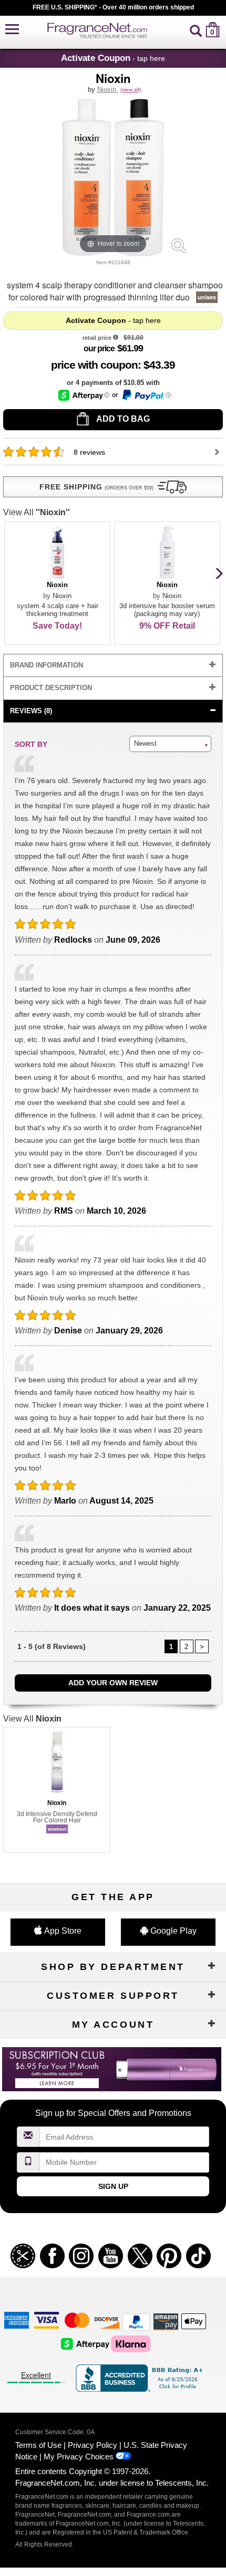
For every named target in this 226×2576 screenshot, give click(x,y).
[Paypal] (136, 2322)
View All (37, 512)
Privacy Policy (93, 2445)
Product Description (51, 688)
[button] (12, 30)
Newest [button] (145, 743)
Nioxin (108, 90)
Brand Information (47, 665)
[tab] (113, 666)
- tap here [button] (113, 58)
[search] (196, 30)
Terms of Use (38, 2445)
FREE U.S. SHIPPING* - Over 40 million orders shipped (113, 7)
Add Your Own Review (113, 1683)
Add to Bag (122, 419)
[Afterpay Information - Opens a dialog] (84, 395)
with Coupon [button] (94, 365)
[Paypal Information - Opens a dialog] (146, 395)
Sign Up (113, 2186)
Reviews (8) (31, 711)
